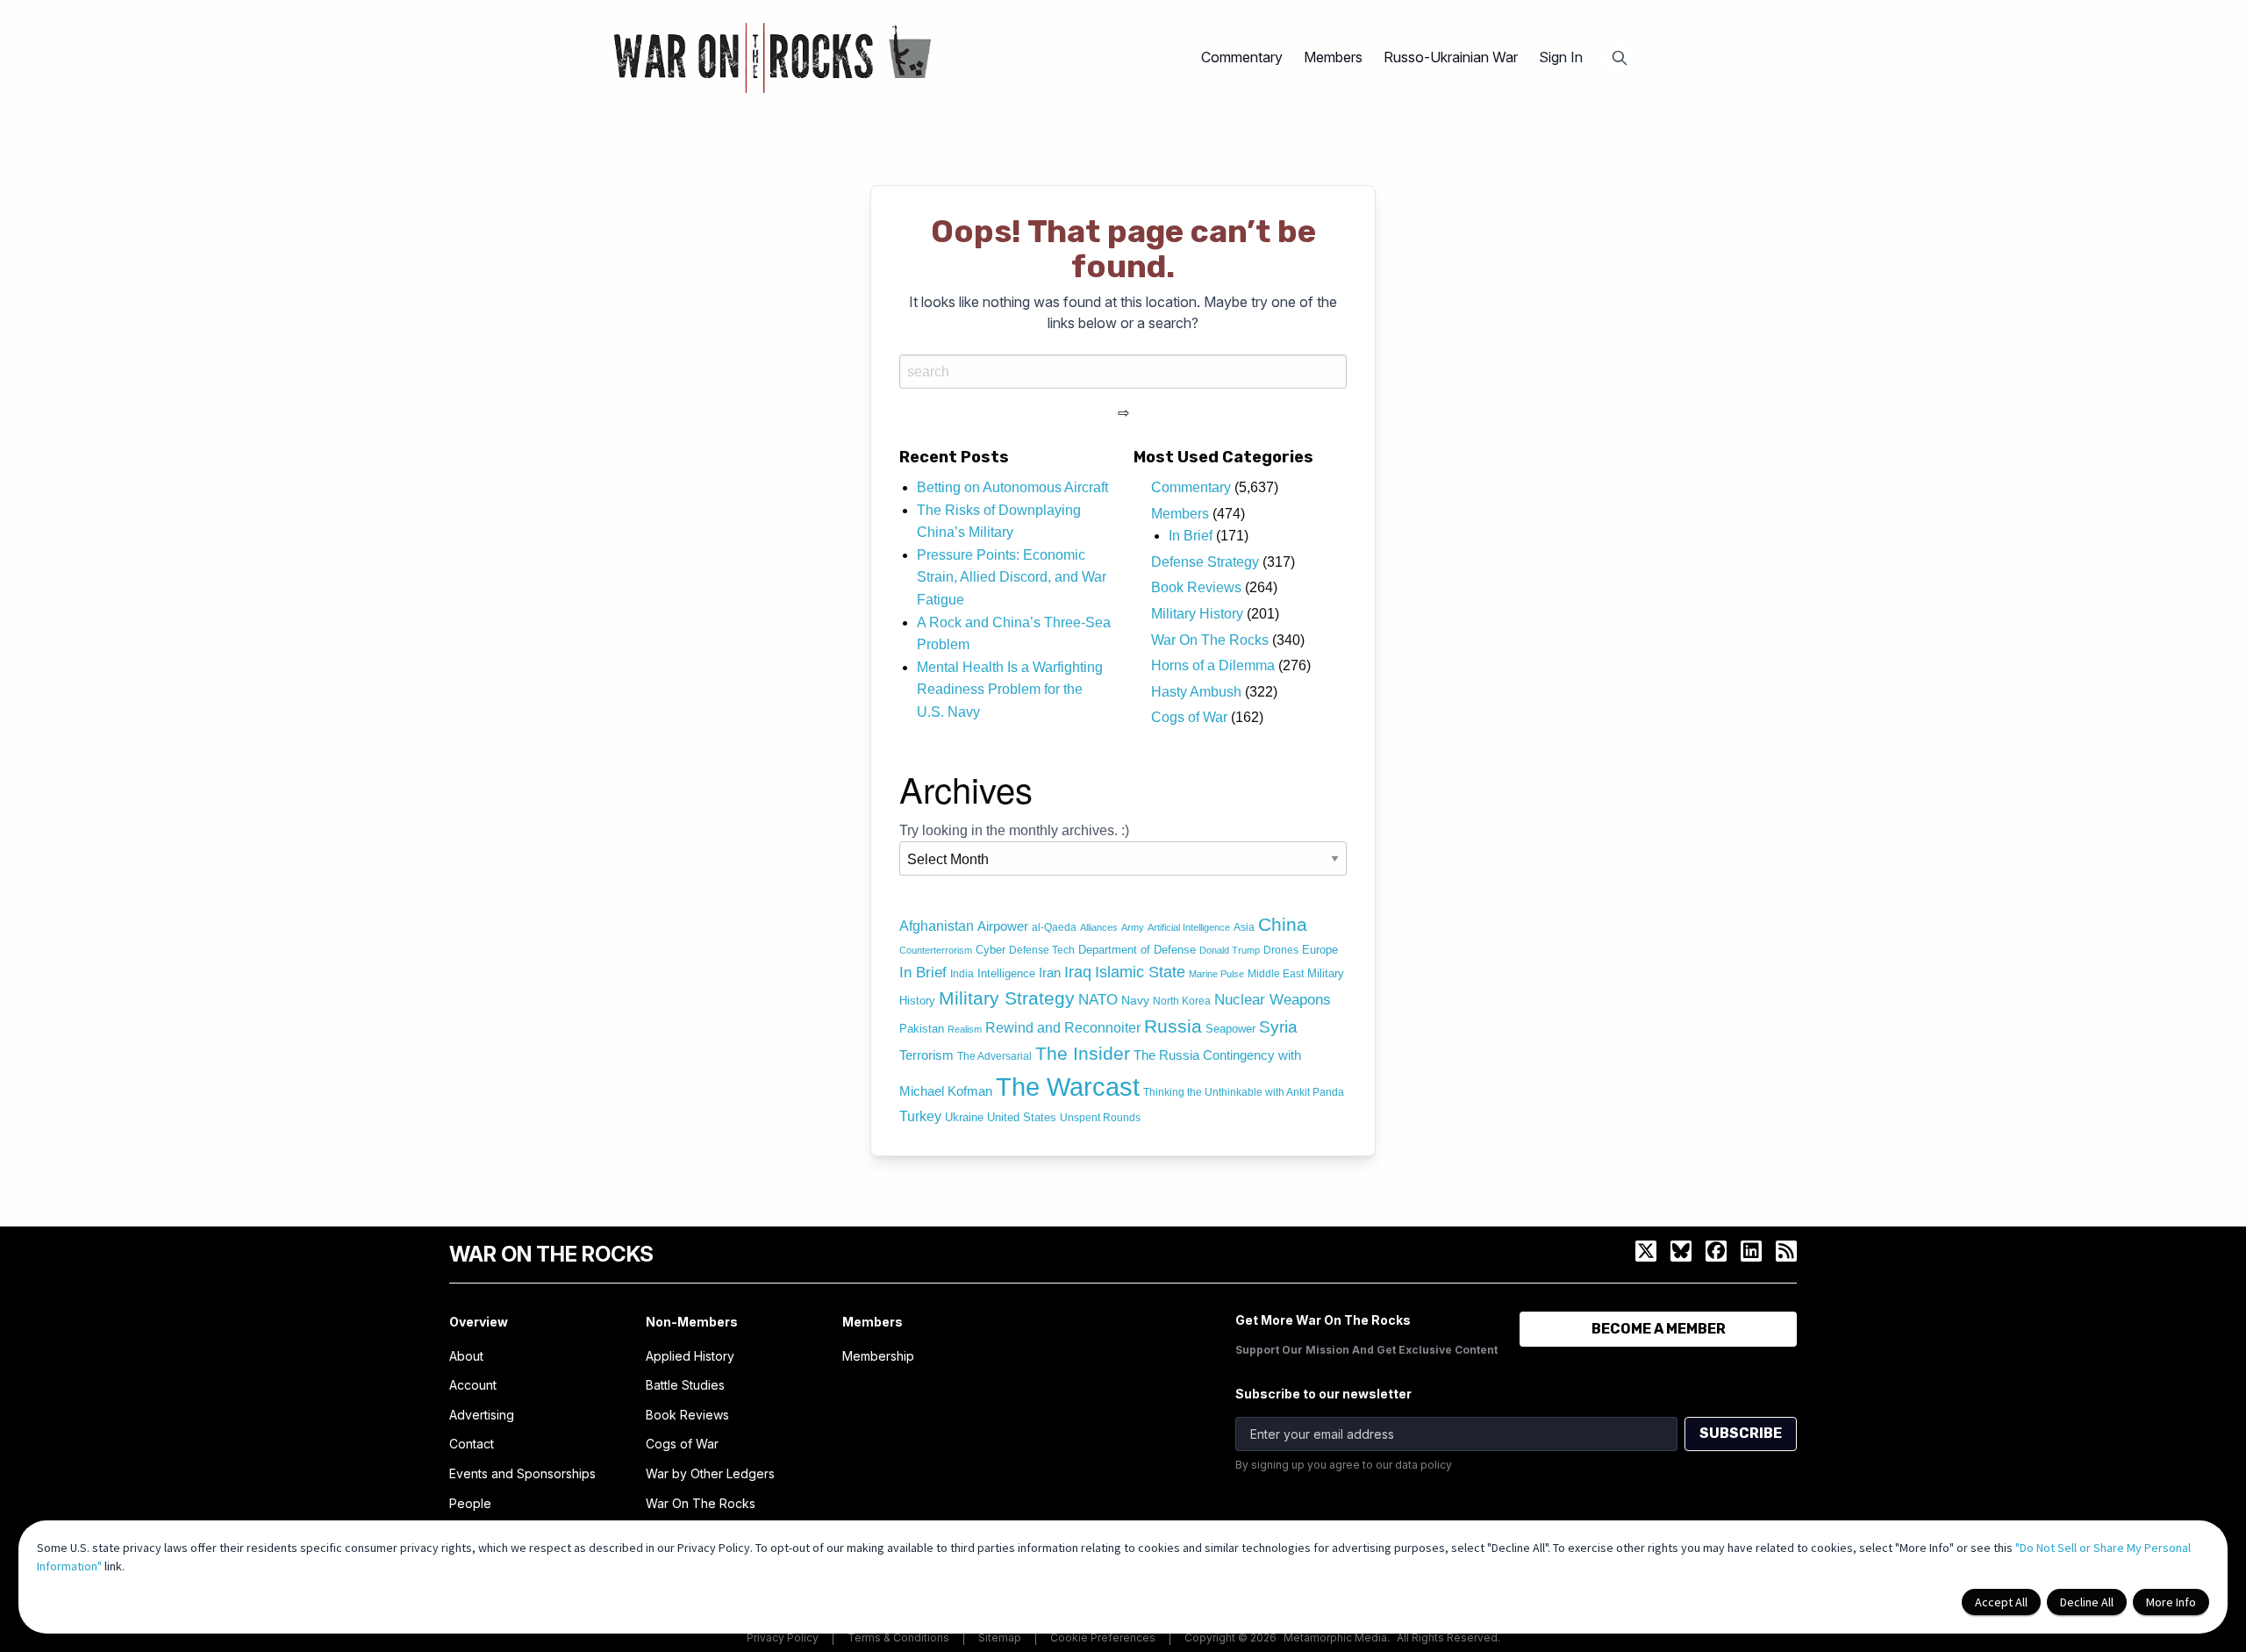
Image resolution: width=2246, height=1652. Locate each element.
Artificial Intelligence (1189, 927)
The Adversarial (994, 1056)
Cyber (991, 950)
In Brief (1191, 536)
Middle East (1276, 974)
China (1283, 925)
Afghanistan (937, 926)
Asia (1244, 927)
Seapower (1230, 1029)
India (962, 974)
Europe (1320, 950)
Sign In (1561, 57)
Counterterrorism (936, 950)
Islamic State (1140, 972)
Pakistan (922, 1029)
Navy (1135, 1000)
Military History (1197, 614)
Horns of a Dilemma (1213, 665)
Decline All (2087, 1602)
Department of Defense (1137, 950)
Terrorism (926, 1055)
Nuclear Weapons (1273, 1000)
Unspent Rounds (1100, 1118)
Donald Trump (1230, 950)
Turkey (920, 1116)
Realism (965, 1029)
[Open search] (1620, 58)
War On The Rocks (1210, 640)
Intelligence (1006, 973)
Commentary (1191, 487)
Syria (1278, 1026)
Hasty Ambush (1196, 692)
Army (1133, 927)
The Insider (1083, 1053)
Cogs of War (1189, 717)
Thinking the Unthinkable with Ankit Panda (1244, 1092)
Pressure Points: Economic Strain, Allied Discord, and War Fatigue (1012, 577)
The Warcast (1068, 1087)
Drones (1281, 950)
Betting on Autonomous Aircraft (1012, 487)
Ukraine (964, 1117)
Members (1180, 514)
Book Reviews (1196, 587)
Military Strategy (1007, 998)
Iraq (1078, 972)
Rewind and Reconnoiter (1063, 1027)
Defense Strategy (1205, 562)
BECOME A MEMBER (1659, 1329)
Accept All (2001, 1602)
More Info (2171, 1602)
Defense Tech (1042, 950)
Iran (1050, 973)
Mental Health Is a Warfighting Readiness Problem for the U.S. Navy (1010, 690)
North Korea (1182, 1001)
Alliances (1099, 927)
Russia (1173, 1026)
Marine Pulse (1216, 974)
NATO (1098, 1000)
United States (1022, 1117)
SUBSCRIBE (1741, 1433)
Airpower (1003, 926)
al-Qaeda (1054, 927)
